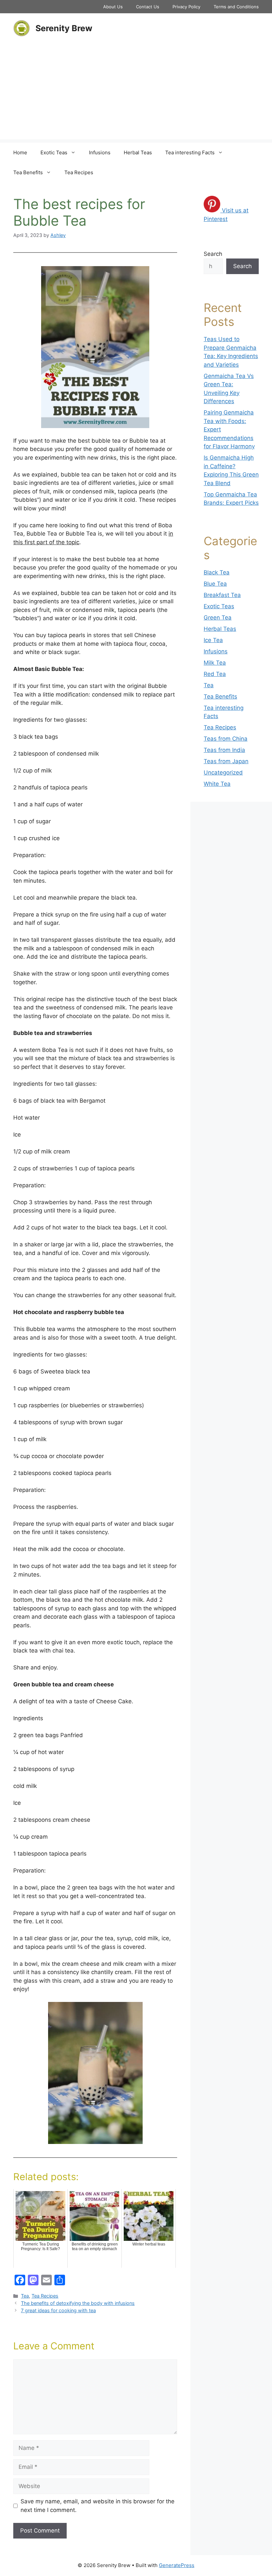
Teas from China (226, 739)
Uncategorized (223, 773)
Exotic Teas (54, 152)
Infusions (100, 152)
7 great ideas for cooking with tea (58, 2310)
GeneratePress (177, 2565)
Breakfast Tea (222, 595)
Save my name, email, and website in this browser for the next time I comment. (98, 2506)
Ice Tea (213, 640)
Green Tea (218, 618)
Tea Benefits (28, 172)
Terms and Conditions (236, 7)
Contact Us (148, 7)
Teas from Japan (226, 761)
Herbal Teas (138, 152)
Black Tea (217, 572)
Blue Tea (215, 584)
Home (20, 152)
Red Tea (215, 674)
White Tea (217, 784)
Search (213, 254)
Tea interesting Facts (190, 152)
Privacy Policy (186, 7)
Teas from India (224, 750)
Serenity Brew (64, 28)
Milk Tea (215, 663)
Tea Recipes (79, 172)
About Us (113, 7)
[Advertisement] (136, 93)
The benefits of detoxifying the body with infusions (78, 2303)
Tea (25, 2296)
